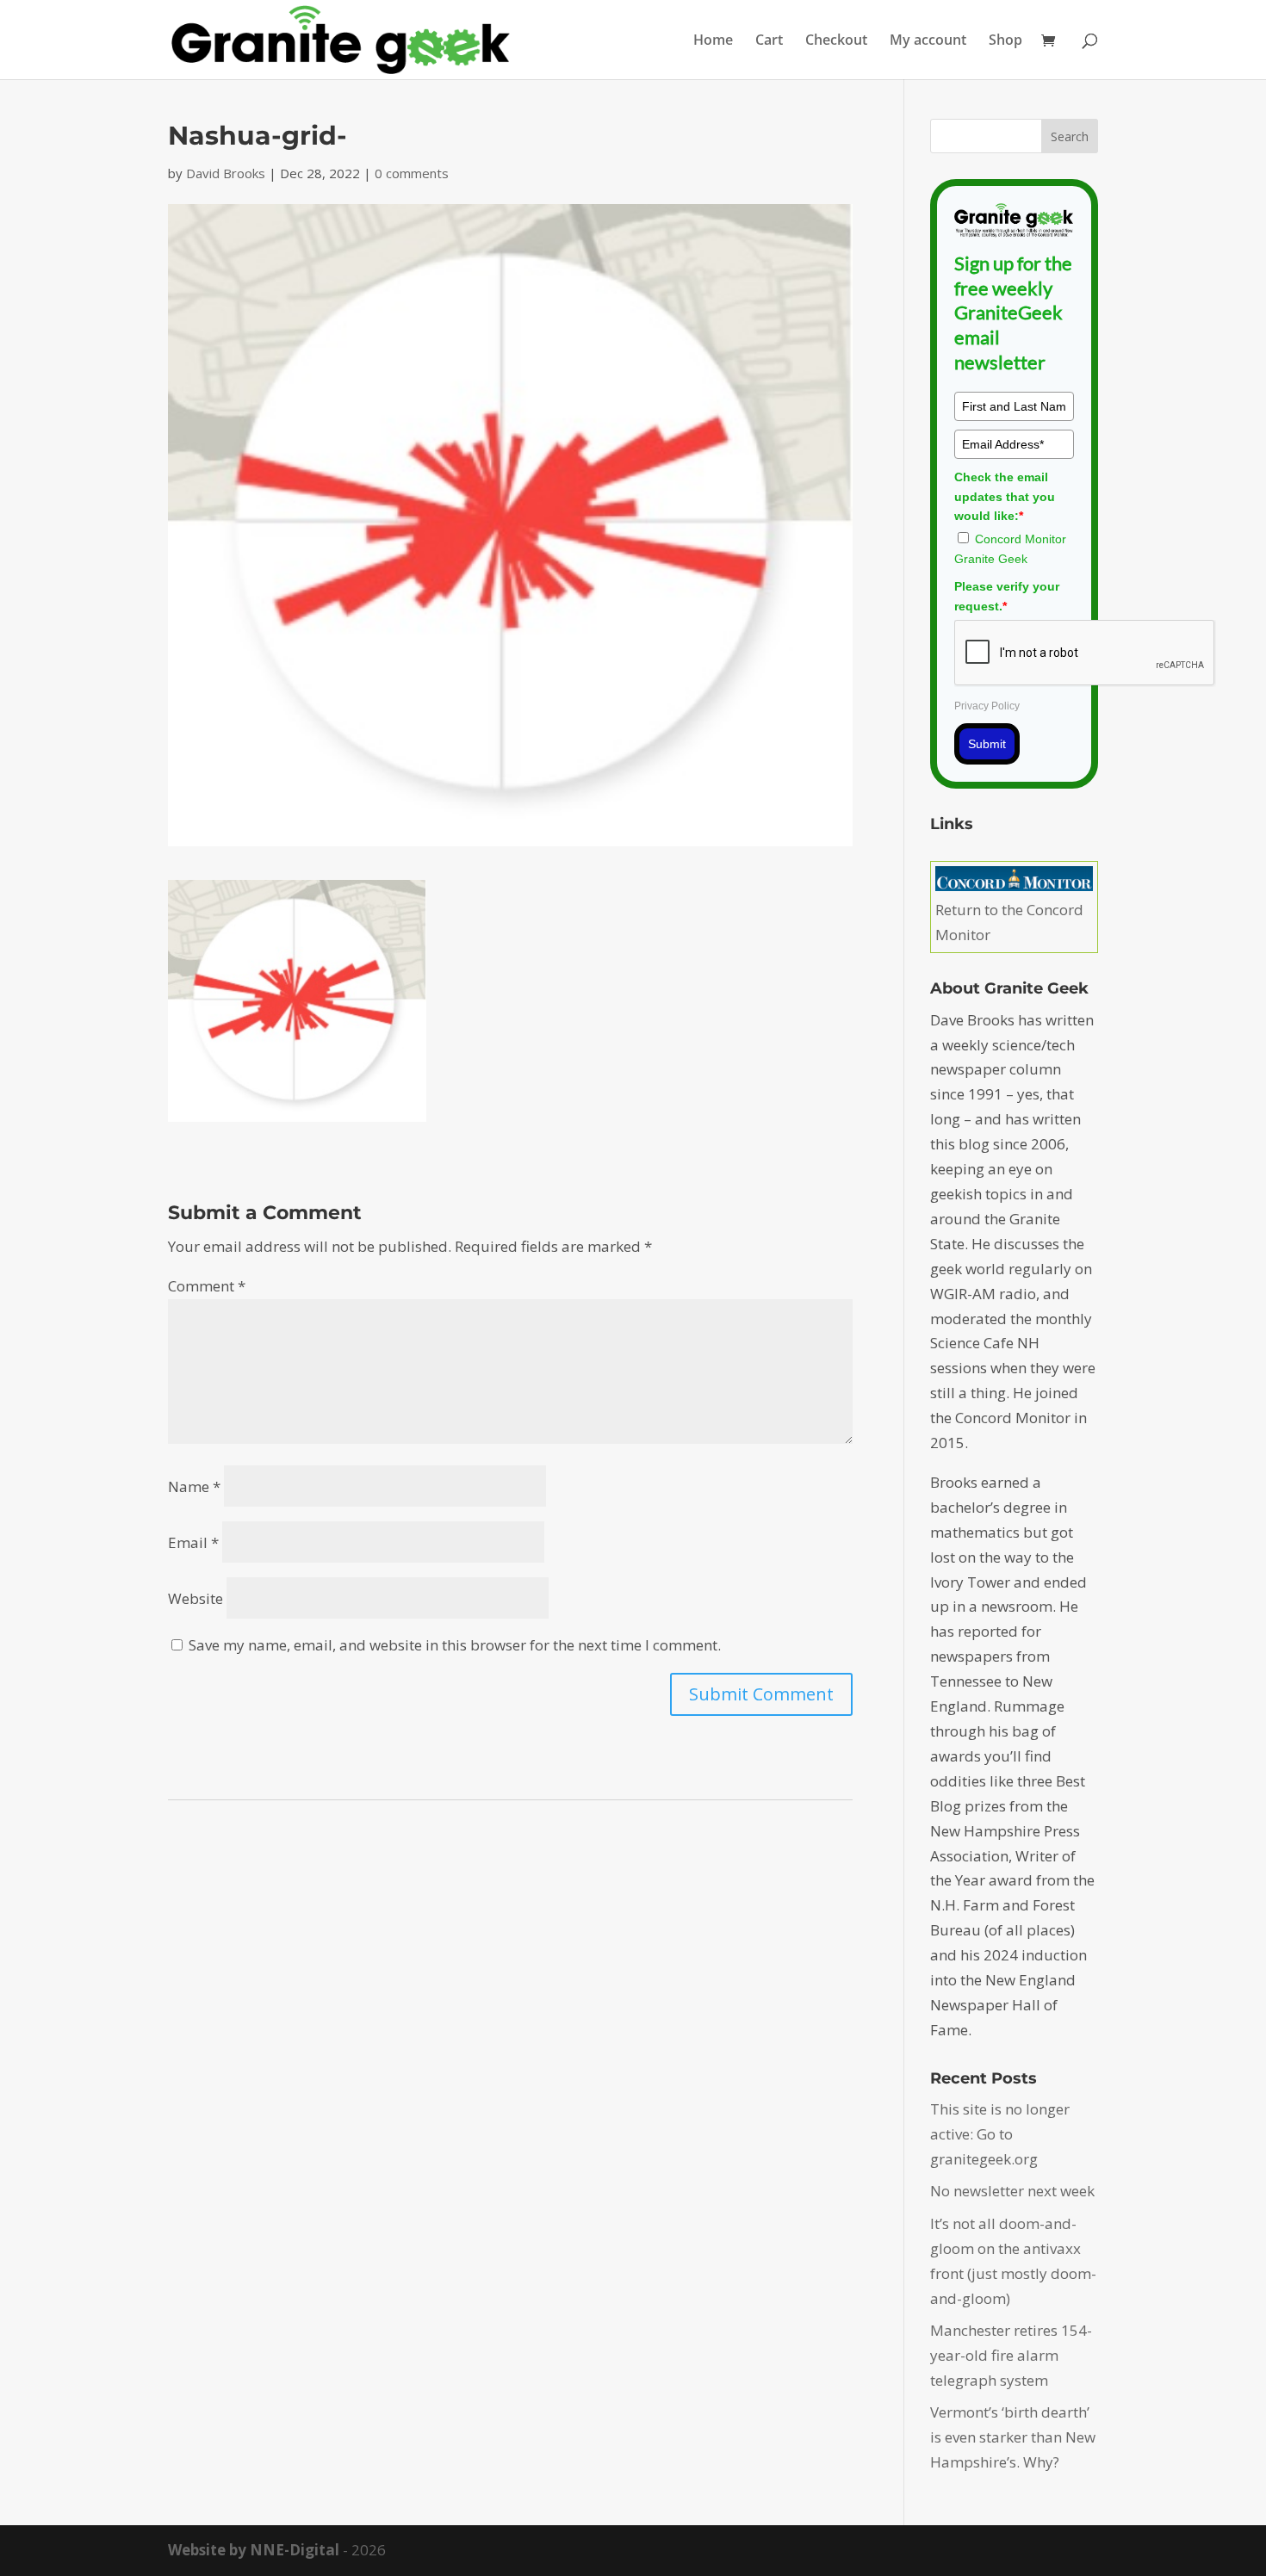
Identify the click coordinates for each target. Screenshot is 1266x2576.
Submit (987, 744)
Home (713, 41)
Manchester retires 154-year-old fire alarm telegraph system (1011, 2355)
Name (194, 1486)
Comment (207, 1286)
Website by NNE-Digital (254, 2550)
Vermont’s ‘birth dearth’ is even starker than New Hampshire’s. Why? (1013, 2437)
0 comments (412, 173)
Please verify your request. (1007, 596)
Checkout (836, 41)
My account (928, 41)
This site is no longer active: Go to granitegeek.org (1000, 2134)
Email (193, 1542)
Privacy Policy (987, 706)
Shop (1005, 41)
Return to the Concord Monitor (1009, 922)
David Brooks (226, 173)
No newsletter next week (1012, 2191)
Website (195, 1598)
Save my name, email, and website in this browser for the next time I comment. (455, 1645)
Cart (769, 41)
